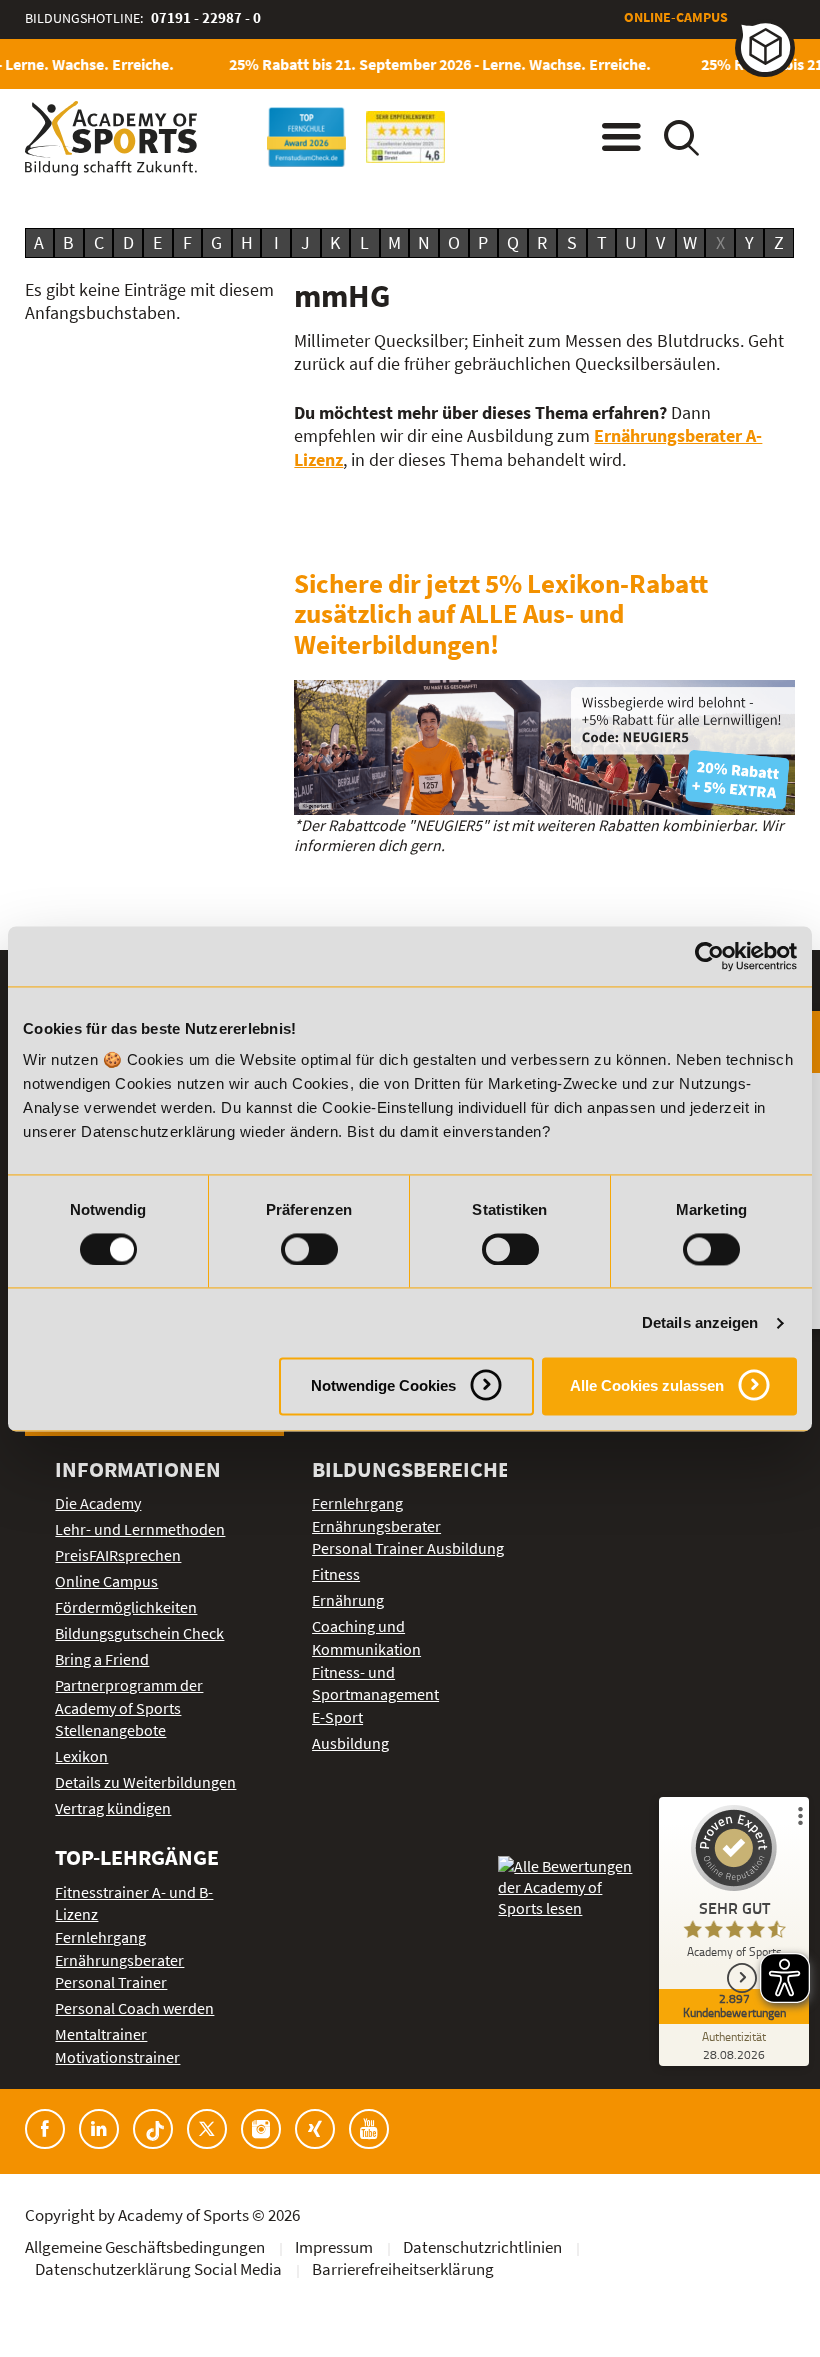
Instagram (261, 2129)
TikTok (153, 2129)
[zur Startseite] (111, 138)
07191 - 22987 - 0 (206, 17)
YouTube (369, 2129)
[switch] (309, 1249)
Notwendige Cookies (383, 1386)
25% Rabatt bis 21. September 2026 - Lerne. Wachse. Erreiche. (427, 64)
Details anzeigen (700, 1322)
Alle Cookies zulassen (647, 1386)
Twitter (207, 2129)
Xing (315, 2129)
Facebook (45, 2129)
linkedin (99, 2129)
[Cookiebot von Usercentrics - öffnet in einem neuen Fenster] (709, 956)
